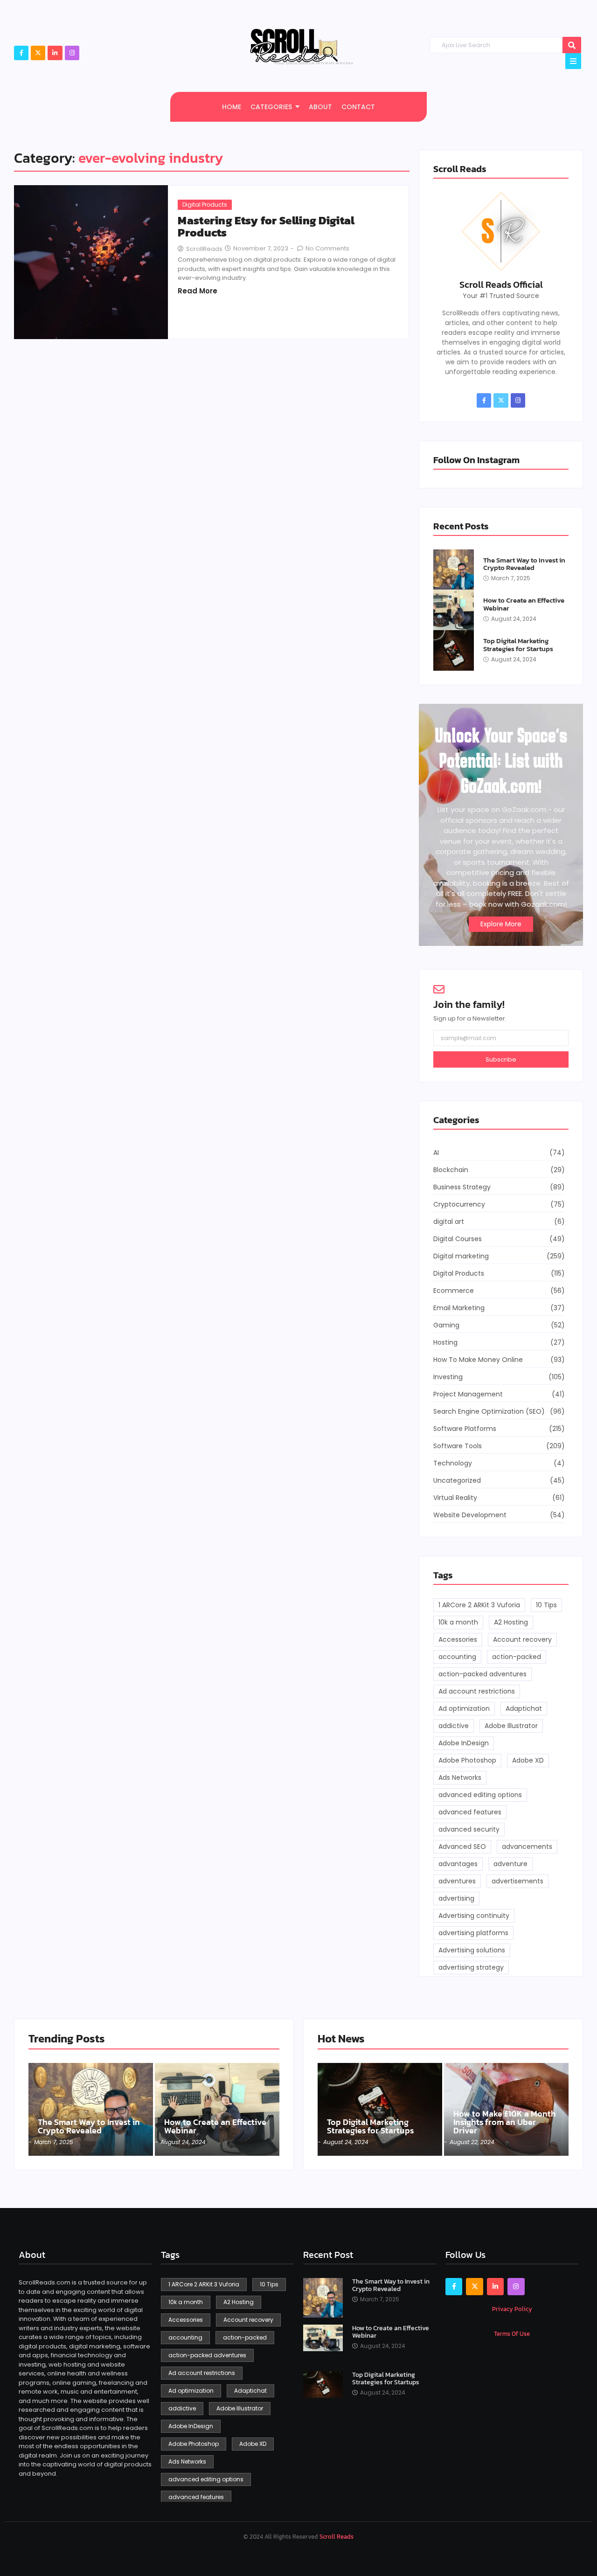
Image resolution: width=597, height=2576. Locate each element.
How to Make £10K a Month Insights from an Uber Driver (505, 2122)
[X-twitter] (38, 53)
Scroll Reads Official (501, 285)
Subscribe (501, 1059)
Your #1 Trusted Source (501, 296)
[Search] (572, 45)
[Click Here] (573, 61)
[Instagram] (72, 53)
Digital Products (205, 205)
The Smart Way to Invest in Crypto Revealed (524, 564)
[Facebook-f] (21, 53)
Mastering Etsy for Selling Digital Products (266, 227)
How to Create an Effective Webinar (524, 604)
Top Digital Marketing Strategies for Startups (518, 645)
